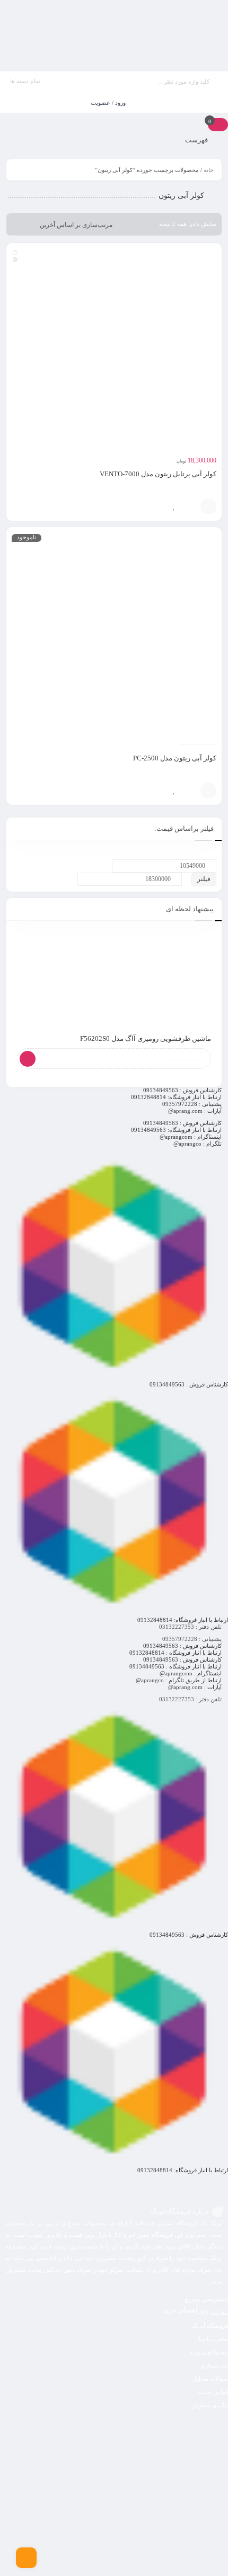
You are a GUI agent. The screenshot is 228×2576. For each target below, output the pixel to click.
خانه (209, 170)
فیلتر (204, 879)
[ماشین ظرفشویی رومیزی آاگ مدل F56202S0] (114, 978)
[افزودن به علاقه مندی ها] (174, 506)
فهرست (197, 140)
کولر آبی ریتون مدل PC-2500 (175, 758)
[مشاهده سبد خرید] (218, 124)
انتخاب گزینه (208, 506)
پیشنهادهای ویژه (209, 2352)
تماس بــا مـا (213, 2339)
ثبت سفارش (213, 2365)
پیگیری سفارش (210, 2405)
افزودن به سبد (208, 791)
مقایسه (190, 506)
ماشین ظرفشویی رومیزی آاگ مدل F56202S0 (146, 1038)
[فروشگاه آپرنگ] (114, 36)
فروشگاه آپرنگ (210, 2326)
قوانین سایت (213, 2392)
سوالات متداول (210, 2379)
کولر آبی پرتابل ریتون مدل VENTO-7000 (158, 474)
